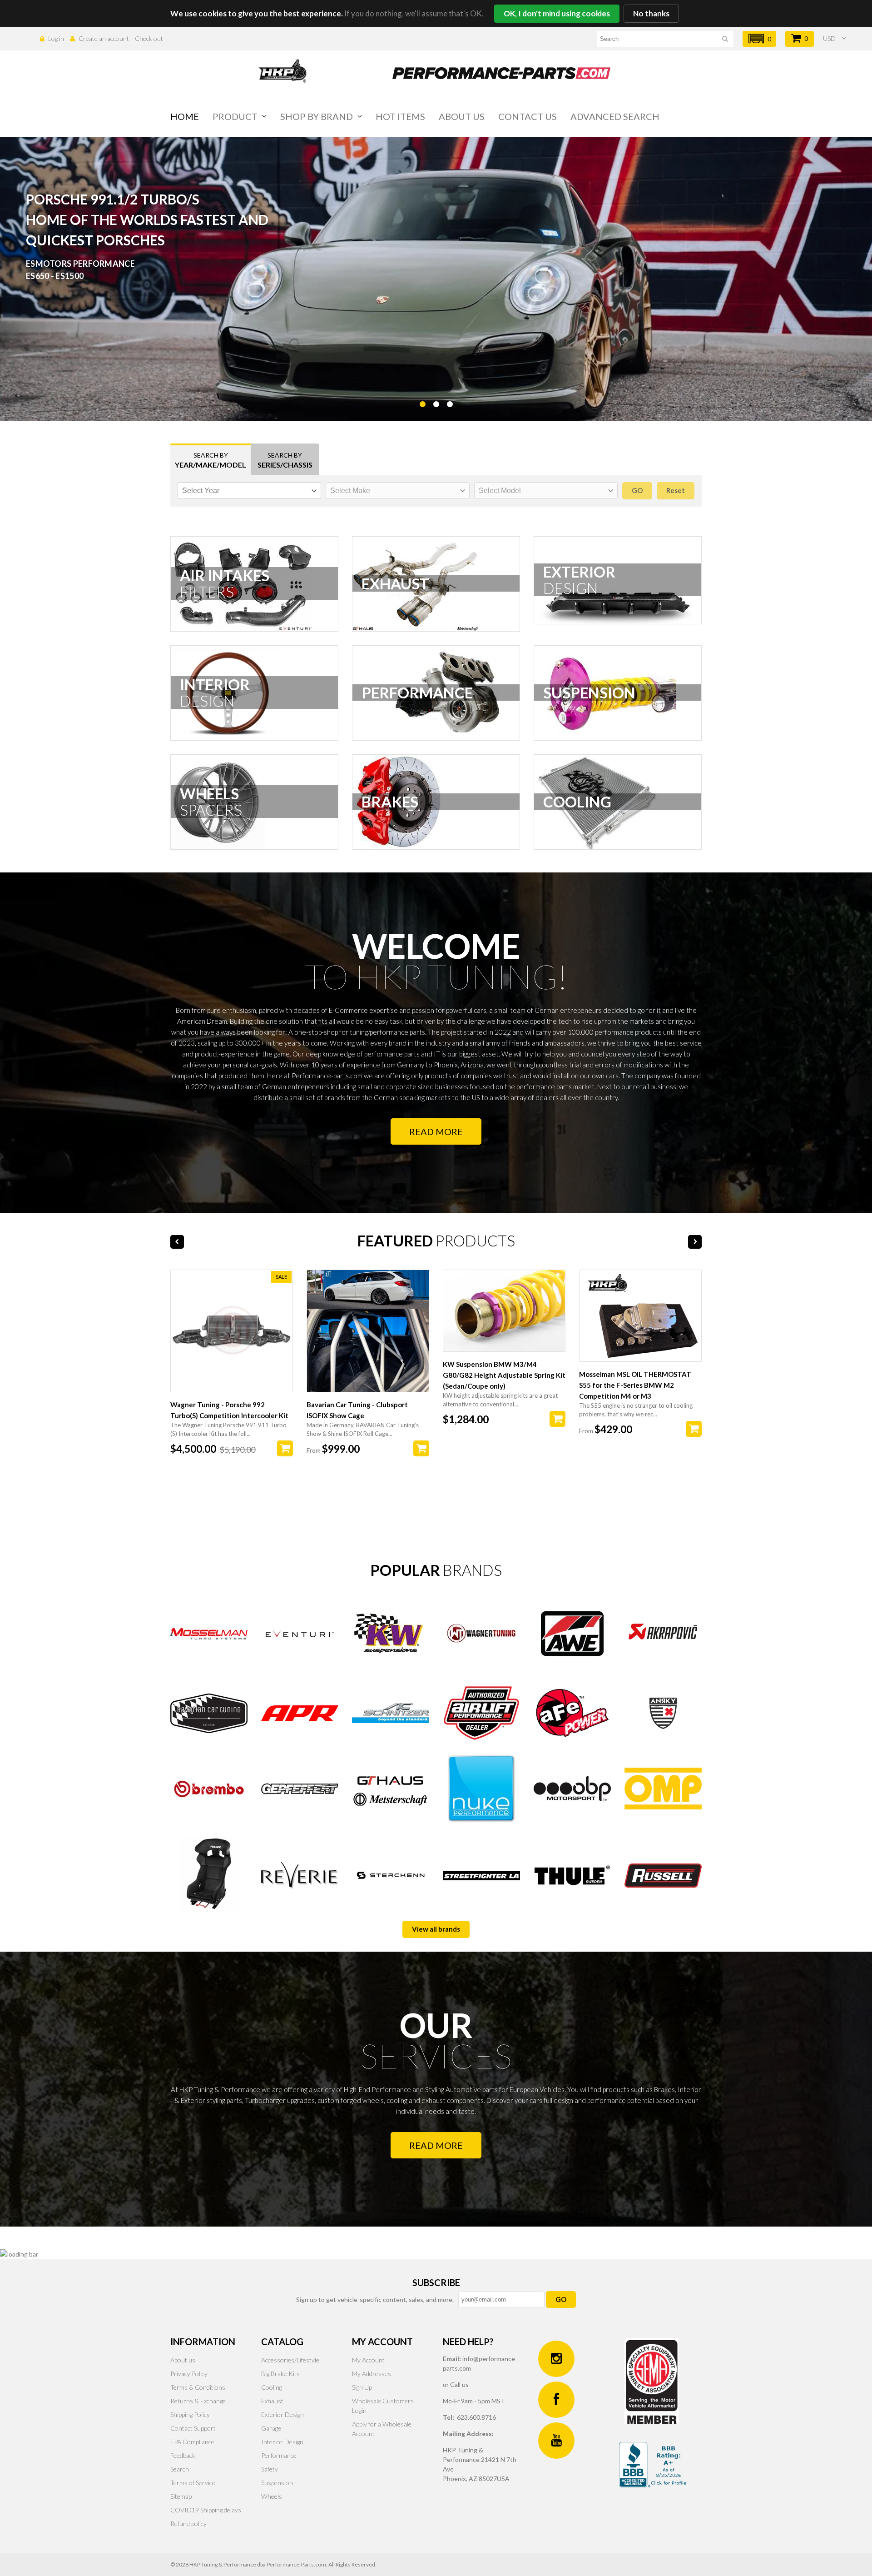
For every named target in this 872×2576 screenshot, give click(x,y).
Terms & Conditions (198, 2387)
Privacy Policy (189, 2374)
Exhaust (272, 2401)
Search (180, 2469)
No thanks (651, 13)
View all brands (436, 1929)
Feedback (183, 2455)
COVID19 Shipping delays (206, 2510)
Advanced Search (615, 116)
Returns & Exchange (198, 2401)
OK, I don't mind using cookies (557, 13)
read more (436, 2145)
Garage (271, 2428)
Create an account (104, 38)
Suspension (277, 2483)
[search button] (725, 40)
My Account (368, 2360)
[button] (759, 39)
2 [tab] (436, 427)
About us (462, 116)
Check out (149, 38)
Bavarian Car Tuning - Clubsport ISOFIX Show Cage (357, 1410)
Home (185, 116)
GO (561, 2299)
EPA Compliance (192, 2442)
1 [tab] (422, 427)
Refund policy (188, 2524)
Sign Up (362, 2387)
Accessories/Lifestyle (290, 2360)
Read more (436, 1131)
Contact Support (193, 2428)
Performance (279, 2455)
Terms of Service (193, 2483)
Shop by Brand (317, 116)
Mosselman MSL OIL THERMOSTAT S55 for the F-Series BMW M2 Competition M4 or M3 (635, 1385)
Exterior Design (282, 2414)
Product (235, 116)
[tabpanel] (436, 279)
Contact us (528, 116)
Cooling (272, 2387)
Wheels (272, 2496)
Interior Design (282, 2442)
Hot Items (400, 116)
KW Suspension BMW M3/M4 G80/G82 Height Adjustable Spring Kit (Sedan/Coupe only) (504, 1375)
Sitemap (181, 2496)
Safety (270, 2469)
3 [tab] (450, 427)
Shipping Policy (190, 2414)
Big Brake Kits (280, 2374)
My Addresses (372, 2374)
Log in (56, 38)
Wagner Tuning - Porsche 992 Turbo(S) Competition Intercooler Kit (229, 1410)
